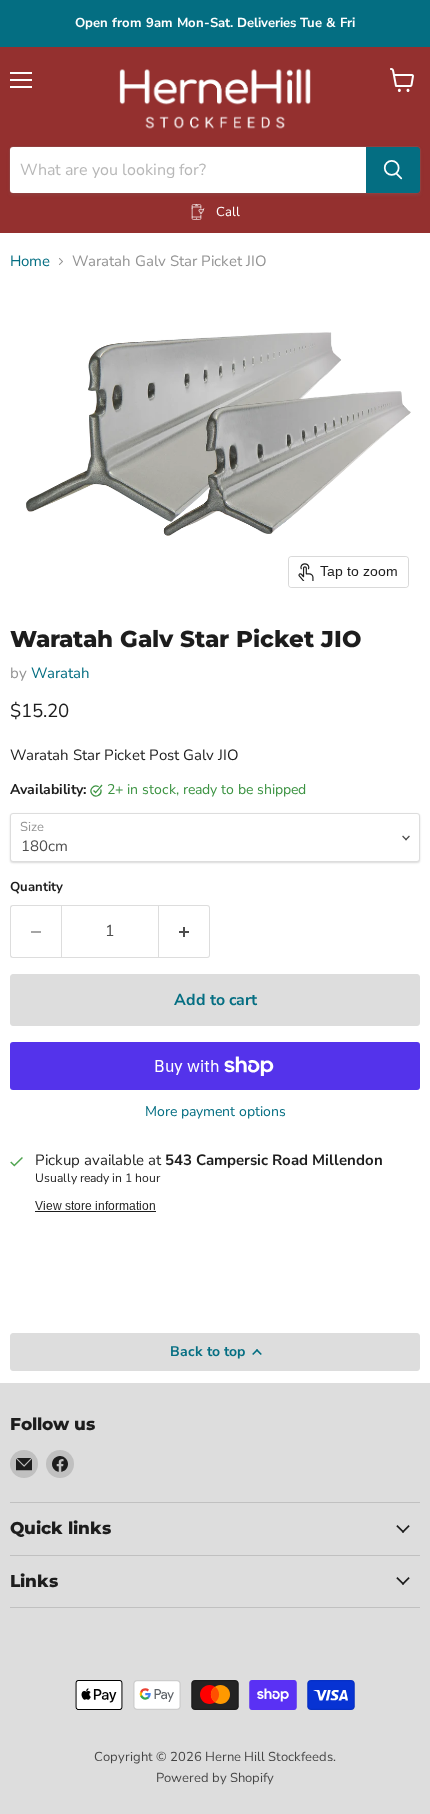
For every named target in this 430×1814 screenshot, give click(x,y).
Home (30, 261)
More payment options (215, 1112)
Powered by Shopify (215, 1778)
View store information (95, 1206)
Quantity (36, 887)
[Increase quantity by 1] (184, 931)
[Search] (393, 170)
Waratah (60, 673)
